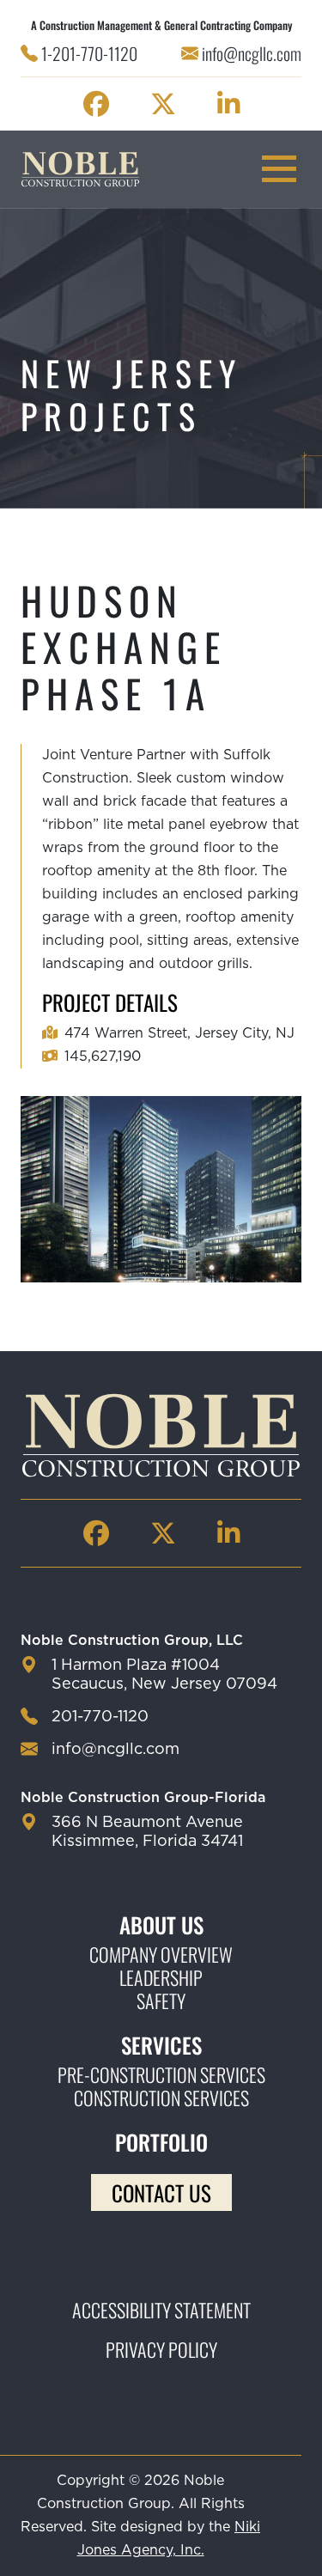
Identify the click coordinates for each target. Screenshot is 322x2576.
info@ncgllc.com (252, 53)
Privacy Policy (161, 2349)
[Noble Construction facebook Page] (96, 104)
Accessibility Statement (161, 2310)
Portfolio (161, 2142)
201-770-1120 (100, 1717)
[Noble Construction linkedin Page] (228, 104)
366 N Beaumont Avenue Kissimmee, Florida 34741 (147, 1832)
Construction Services (161, 2098)
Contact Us (161, 2192)
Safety (161, 2001)
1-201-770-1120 (89, 53)
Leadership (161, 1978)
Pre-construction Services (161, 2075)
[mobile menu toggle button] (279, 169)
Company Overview (161, 1955)
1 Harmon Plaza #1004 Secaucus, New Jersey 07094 (164, 1675)
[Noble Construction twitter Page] (163, 104)
